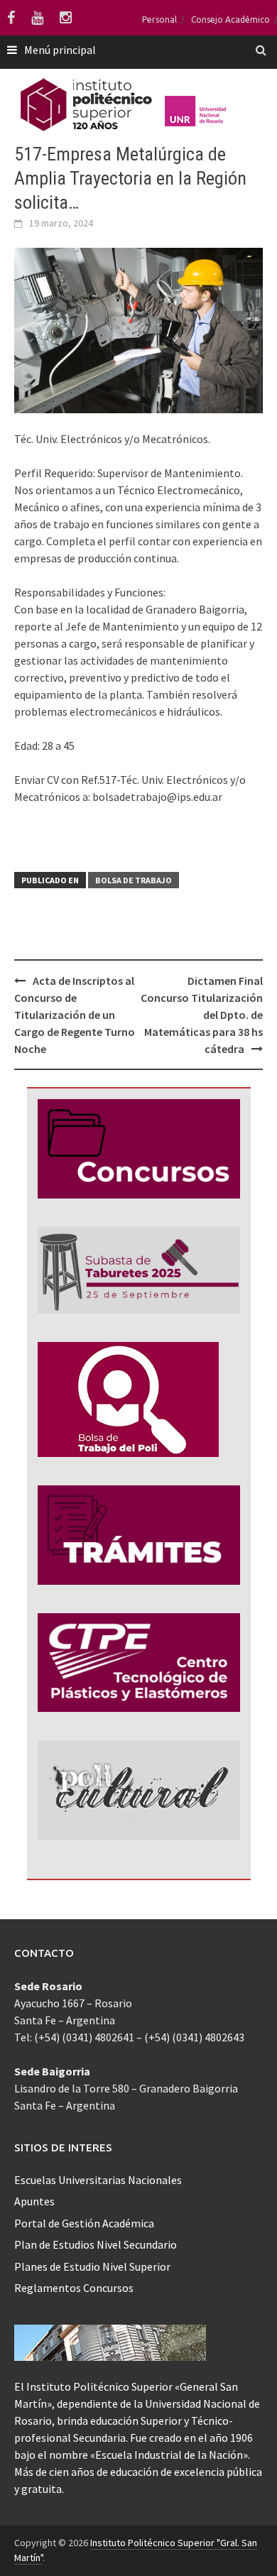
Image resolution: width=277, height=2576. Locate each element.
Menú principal (60, 50)
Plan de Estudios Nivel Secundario (96, 2244)
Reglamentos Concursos (74, 2288)
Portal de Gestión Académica (84, 2223)
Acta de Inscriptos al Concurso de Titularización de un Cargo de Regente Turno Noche (75, 1015)
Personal (159, 20)
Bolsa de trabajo (134, 880)
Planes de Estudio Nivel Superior (92, 2266)
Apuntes (34, 2201)
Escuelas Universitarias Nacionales (98, 2180)
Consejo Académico (230, 20)
